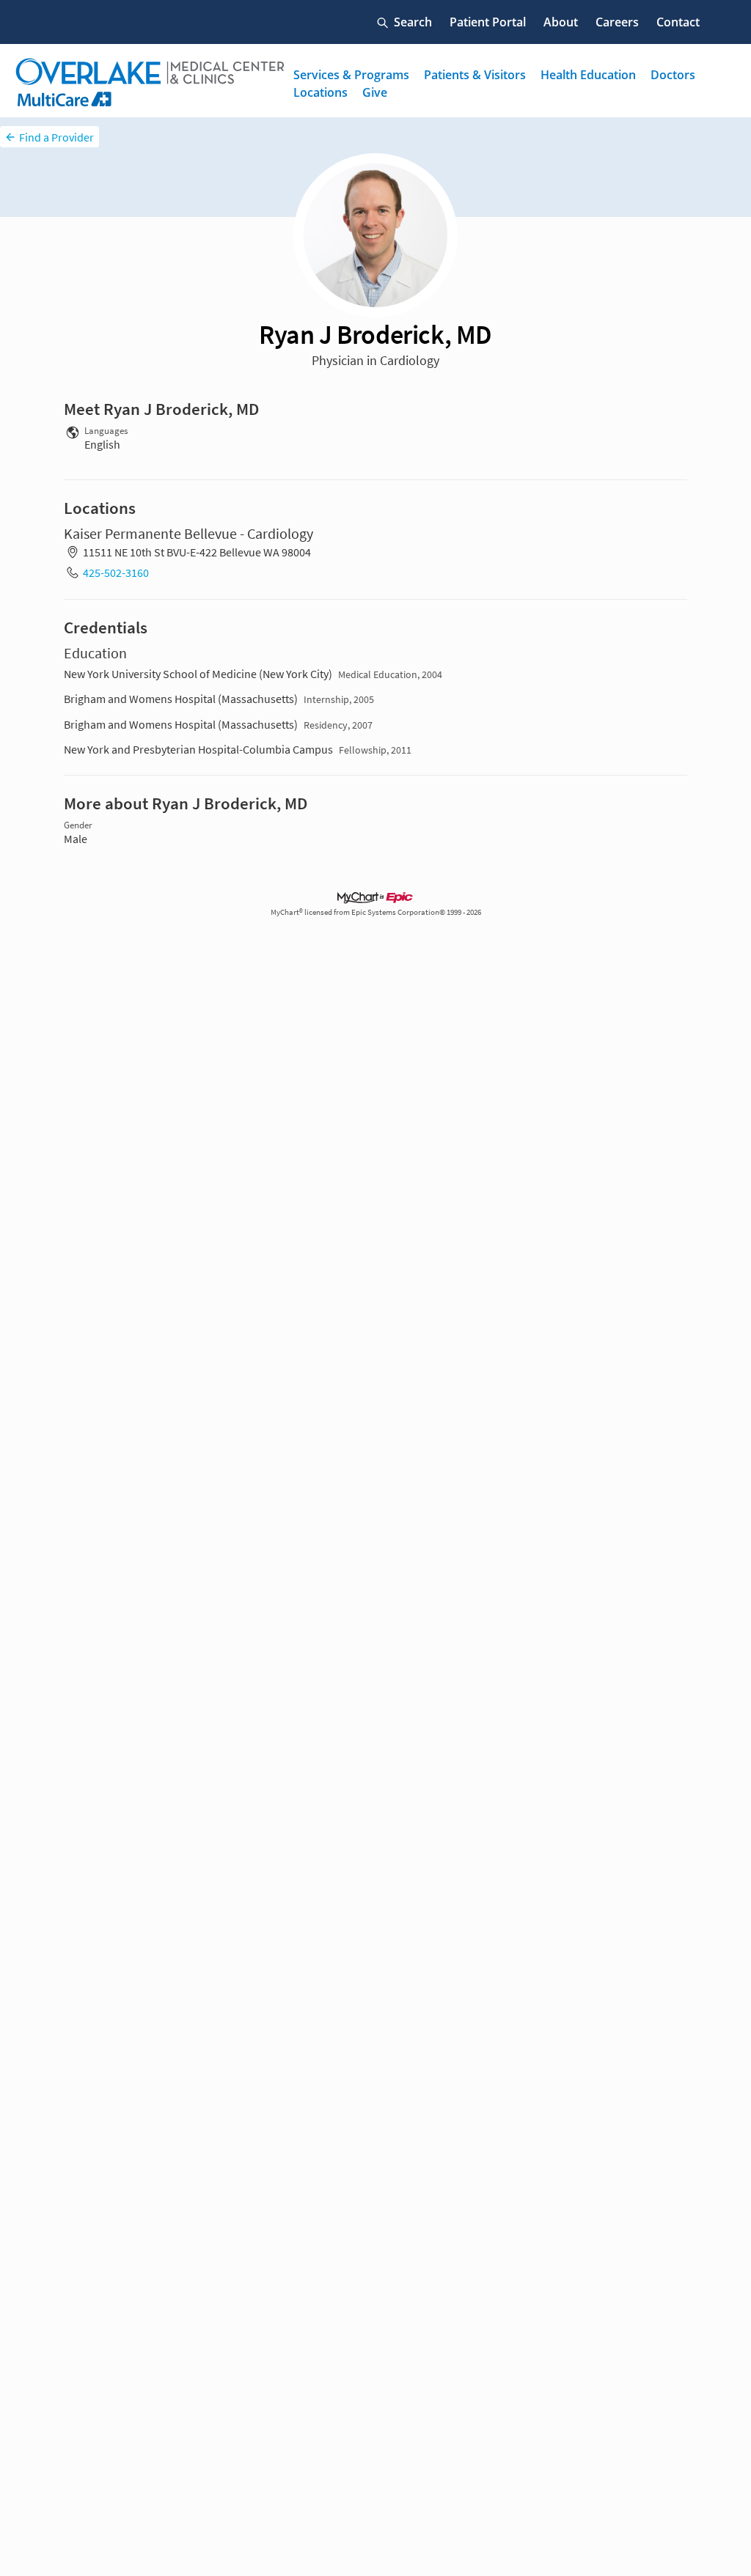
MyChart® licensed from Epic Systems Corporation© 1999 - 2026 (376, 912)
